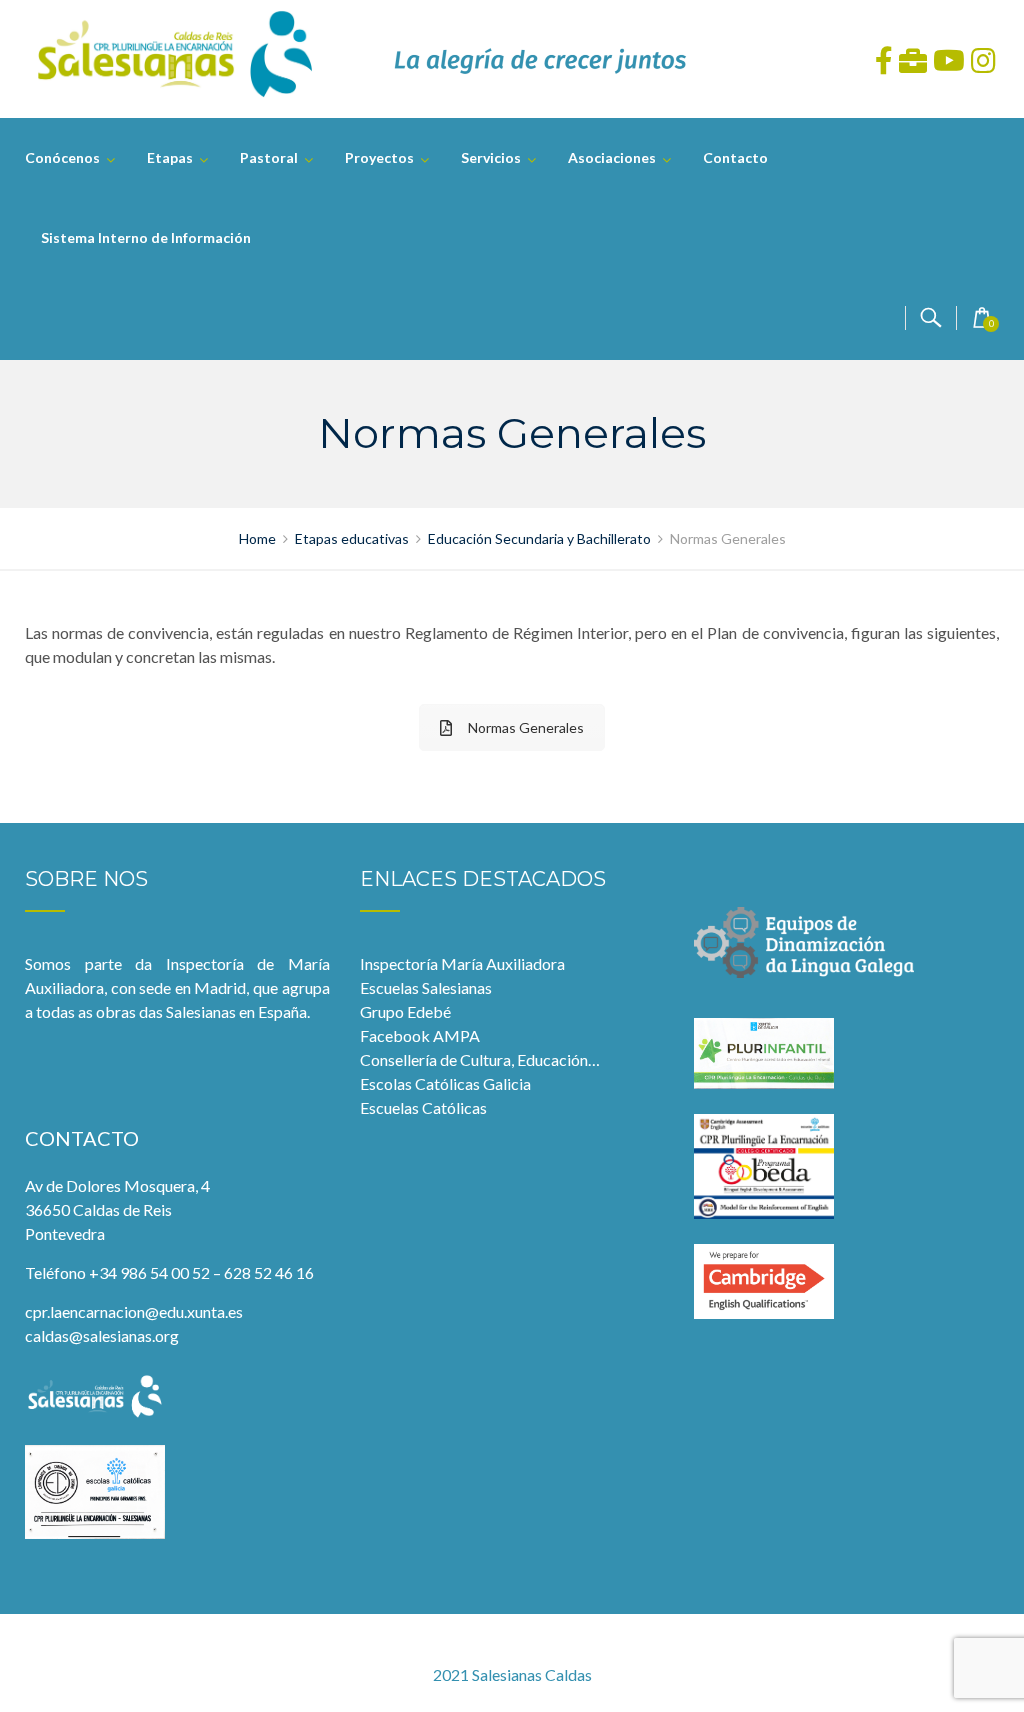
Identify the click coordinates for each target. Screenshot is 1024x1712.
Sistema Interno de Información (146, 237)
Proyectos (379, 157)
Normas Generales (526, 727)
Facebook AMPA (420, 1035)
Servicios (491, 157)
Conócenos (62, 157)
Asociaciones (612, 157)
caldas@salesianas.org (102, 1335)
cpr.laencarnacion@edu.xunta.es (134, 1311)
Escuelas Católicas (423, 1107)
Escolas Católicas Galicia (445, 1083)
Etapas (170, 157)
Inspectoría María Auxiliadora (462, 963)
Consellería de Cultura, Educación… (480, 1059)
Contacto (735, 157)
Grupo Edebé (405, 1011)
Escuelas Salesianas (426, 987)
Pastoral (269, 157)
